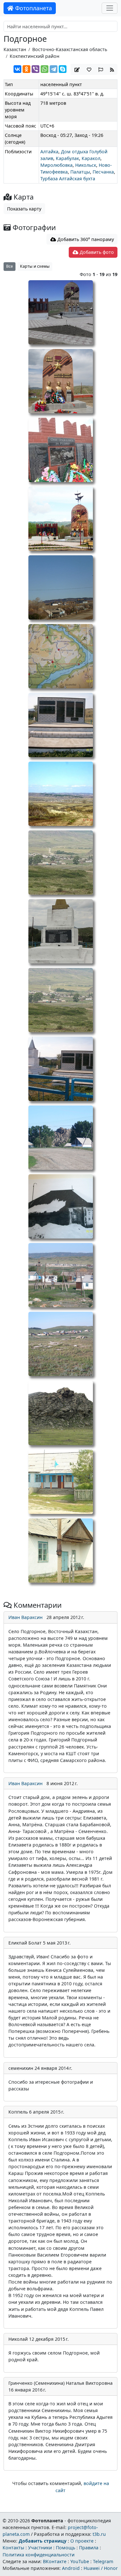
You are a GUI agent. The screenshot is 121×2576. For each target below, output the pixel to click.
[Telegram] (54, 69)
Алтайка (49, 152)
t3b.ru (99, 2534)
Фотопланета (33, 8)
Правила (89, 2548)
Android (71, 2568)
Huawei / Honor (101, 2568)
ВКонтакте (55, 2561)
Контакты (13, 2548)
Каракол (91, 158)
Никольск (86, 165)
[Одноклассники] (26, 69)
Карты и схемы (35, 266)
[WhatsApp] (45, 69)
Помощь (66, 2548)
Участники (40, 2548)
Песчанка (103, 172)
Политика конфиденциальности (39, 2555)
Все (10, 266)
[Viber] (35, 69)
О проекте (82, 2541)
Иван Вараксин (25, 1617)
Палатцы (80, 172)
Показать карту (24, 209)
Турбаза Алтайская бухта (68, 179)
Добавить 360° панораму (85, 239)
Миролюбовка (56, 165)
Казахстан (15, 49)
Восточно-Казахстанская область (70, 49)
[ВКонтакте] (17, 69)
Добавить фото (96, 252)
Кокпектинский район (35, 56)
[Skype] (63, 69)
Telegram (103, 2561)
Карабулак (67, 158)
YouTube (80, 2561)
